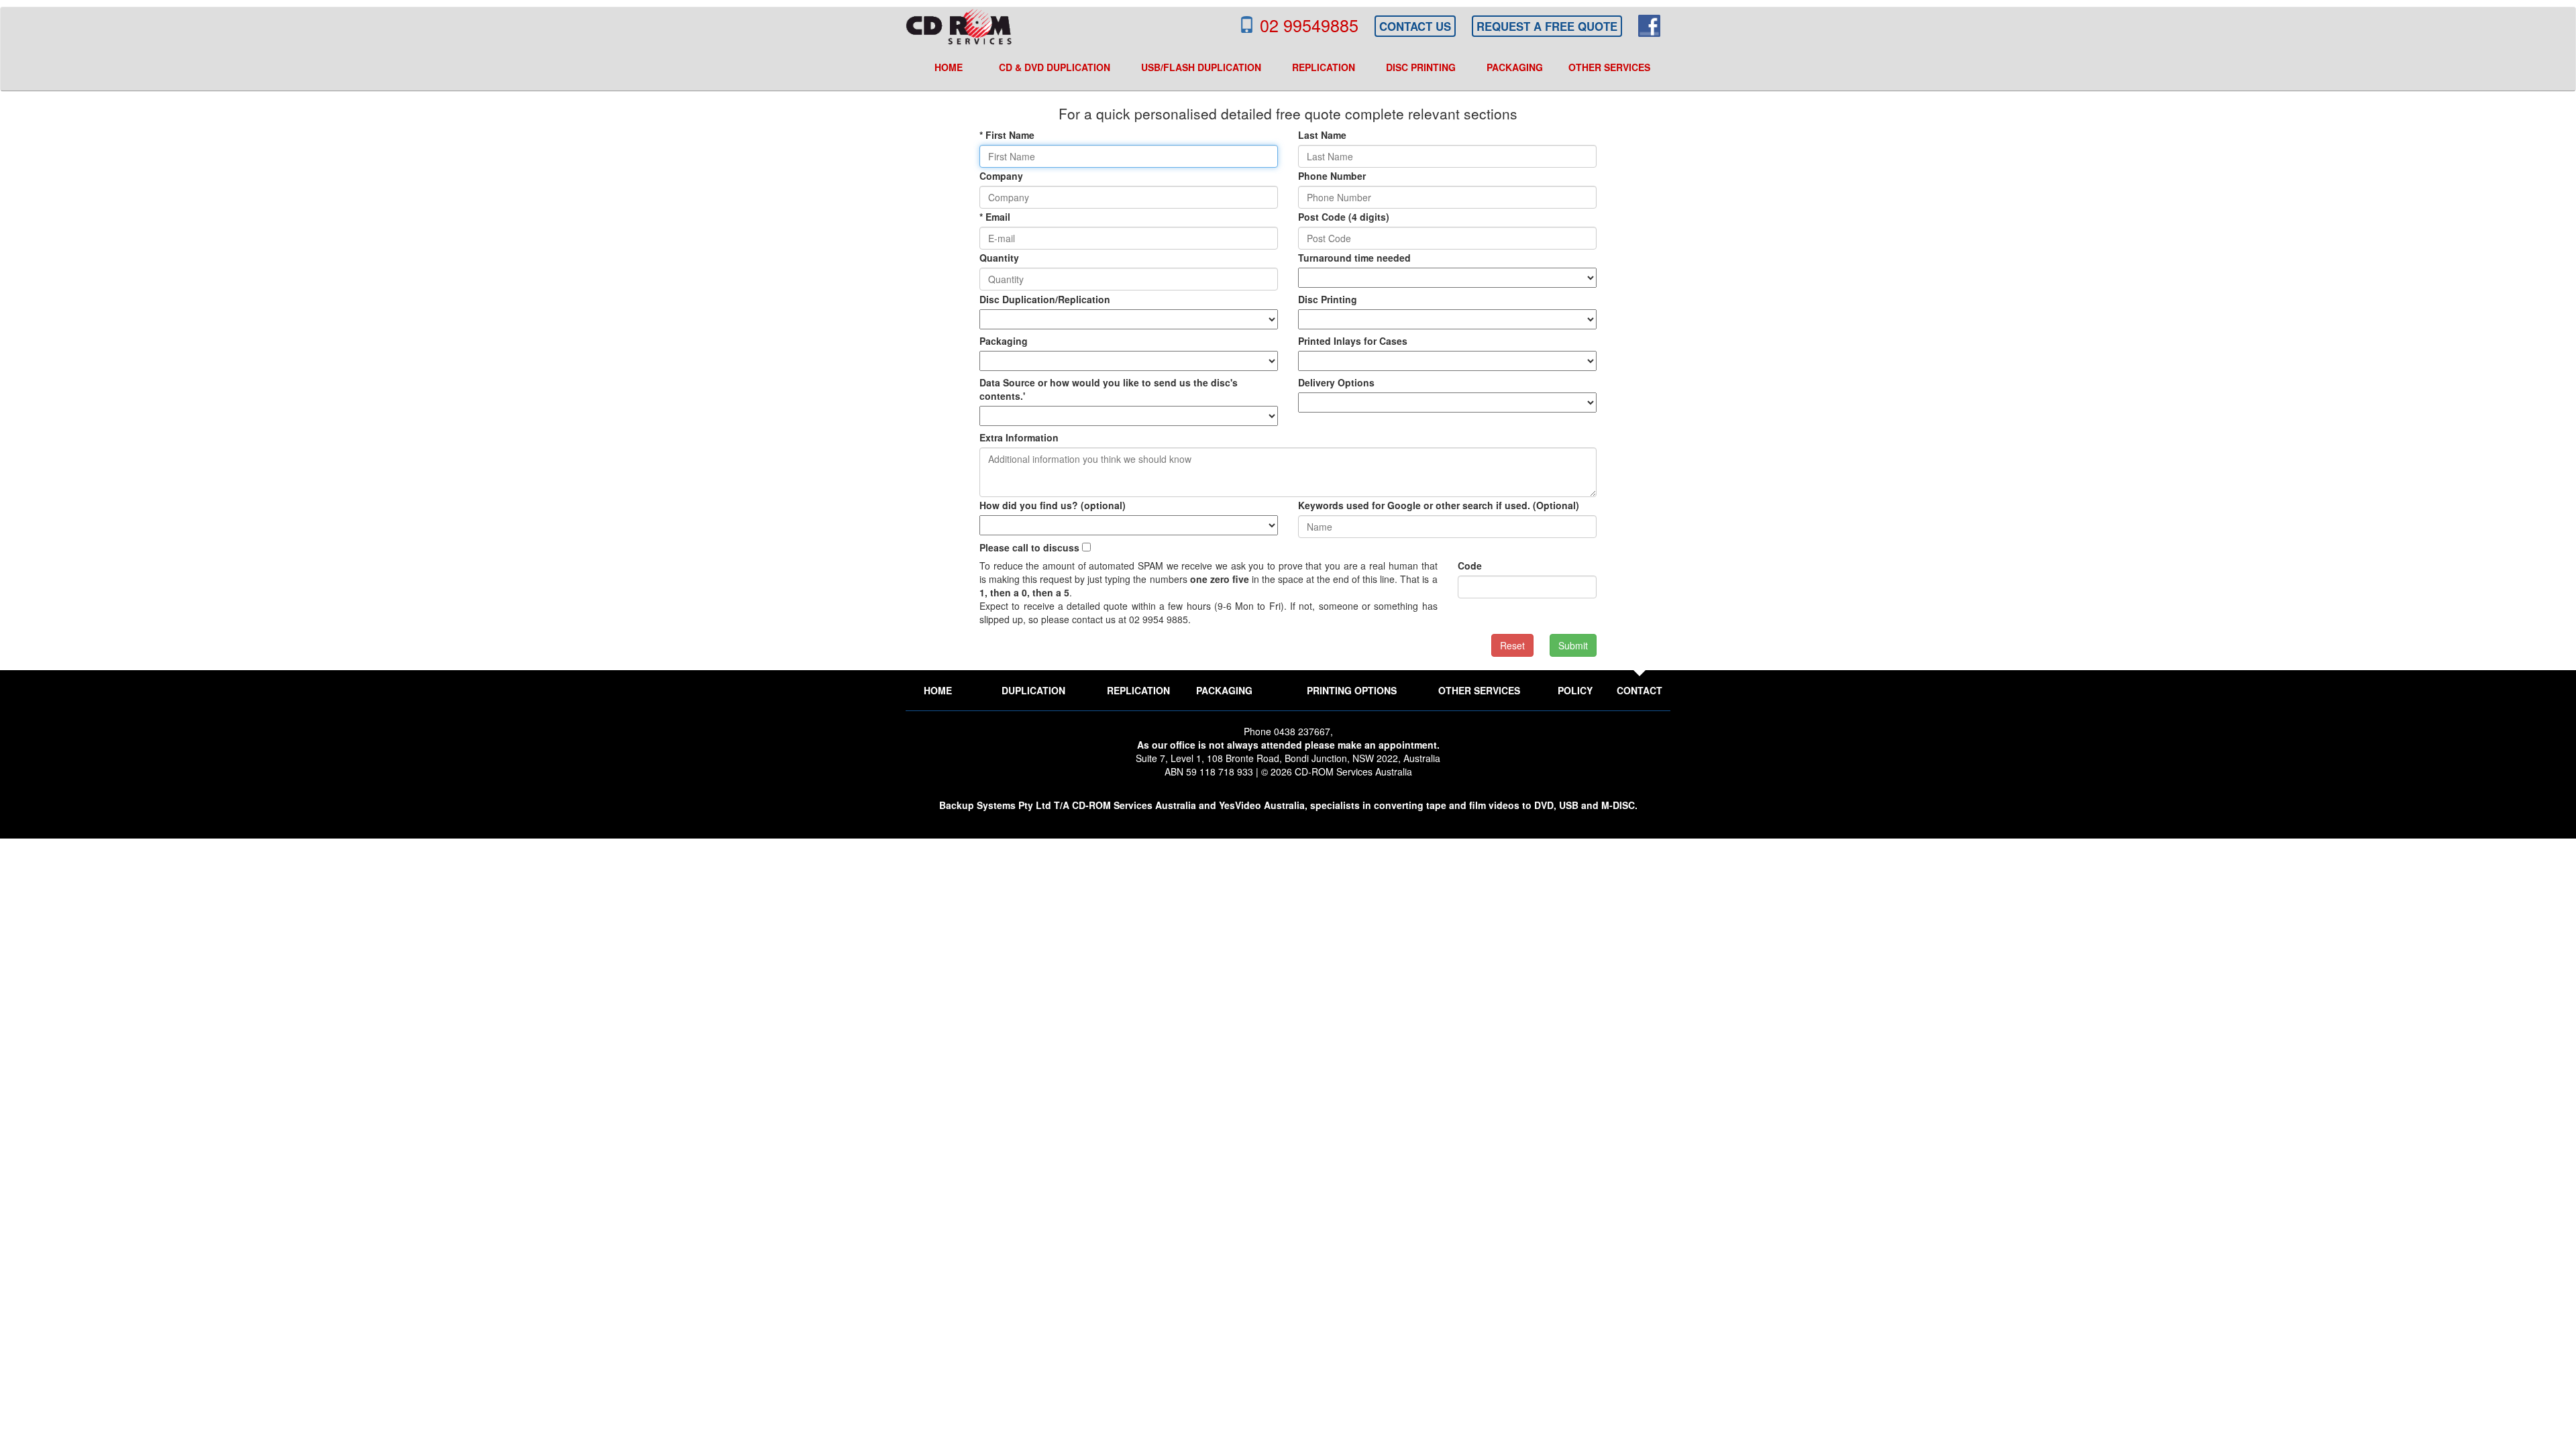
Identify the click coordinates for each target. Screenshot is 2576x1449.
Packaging (1004, 341)
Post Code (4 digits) (1344, 217)
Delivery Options (1336, 382)
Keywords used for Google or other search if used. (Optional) (1439, 505)
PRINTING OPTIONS (1352, 690)
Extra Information (1019, 437)
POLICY (1575, 690)
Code (1470, 566)
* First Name (1007, 135)
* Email (995, 217)
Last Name (1322, 135)
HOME (938, 690)
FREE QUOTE (1547, 26)
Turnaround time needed (1354, 258)
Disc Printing (1328, 299)
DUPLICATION (1033, 690)
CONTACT (1640, 690)
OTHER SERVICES (1479, 690)
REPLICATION (1138, 690)
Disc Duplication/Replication (1045, 299)
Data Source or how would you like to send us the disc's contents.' (1109, 389)
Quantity (999, 258)
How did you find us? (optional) (1053, 505)
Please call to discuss (1029, 547)
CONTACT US (1415, 26)
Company (1001, 176)
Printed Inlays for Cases (1353, 341)
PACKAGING (1224, 690)
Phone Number (1332, 176)
